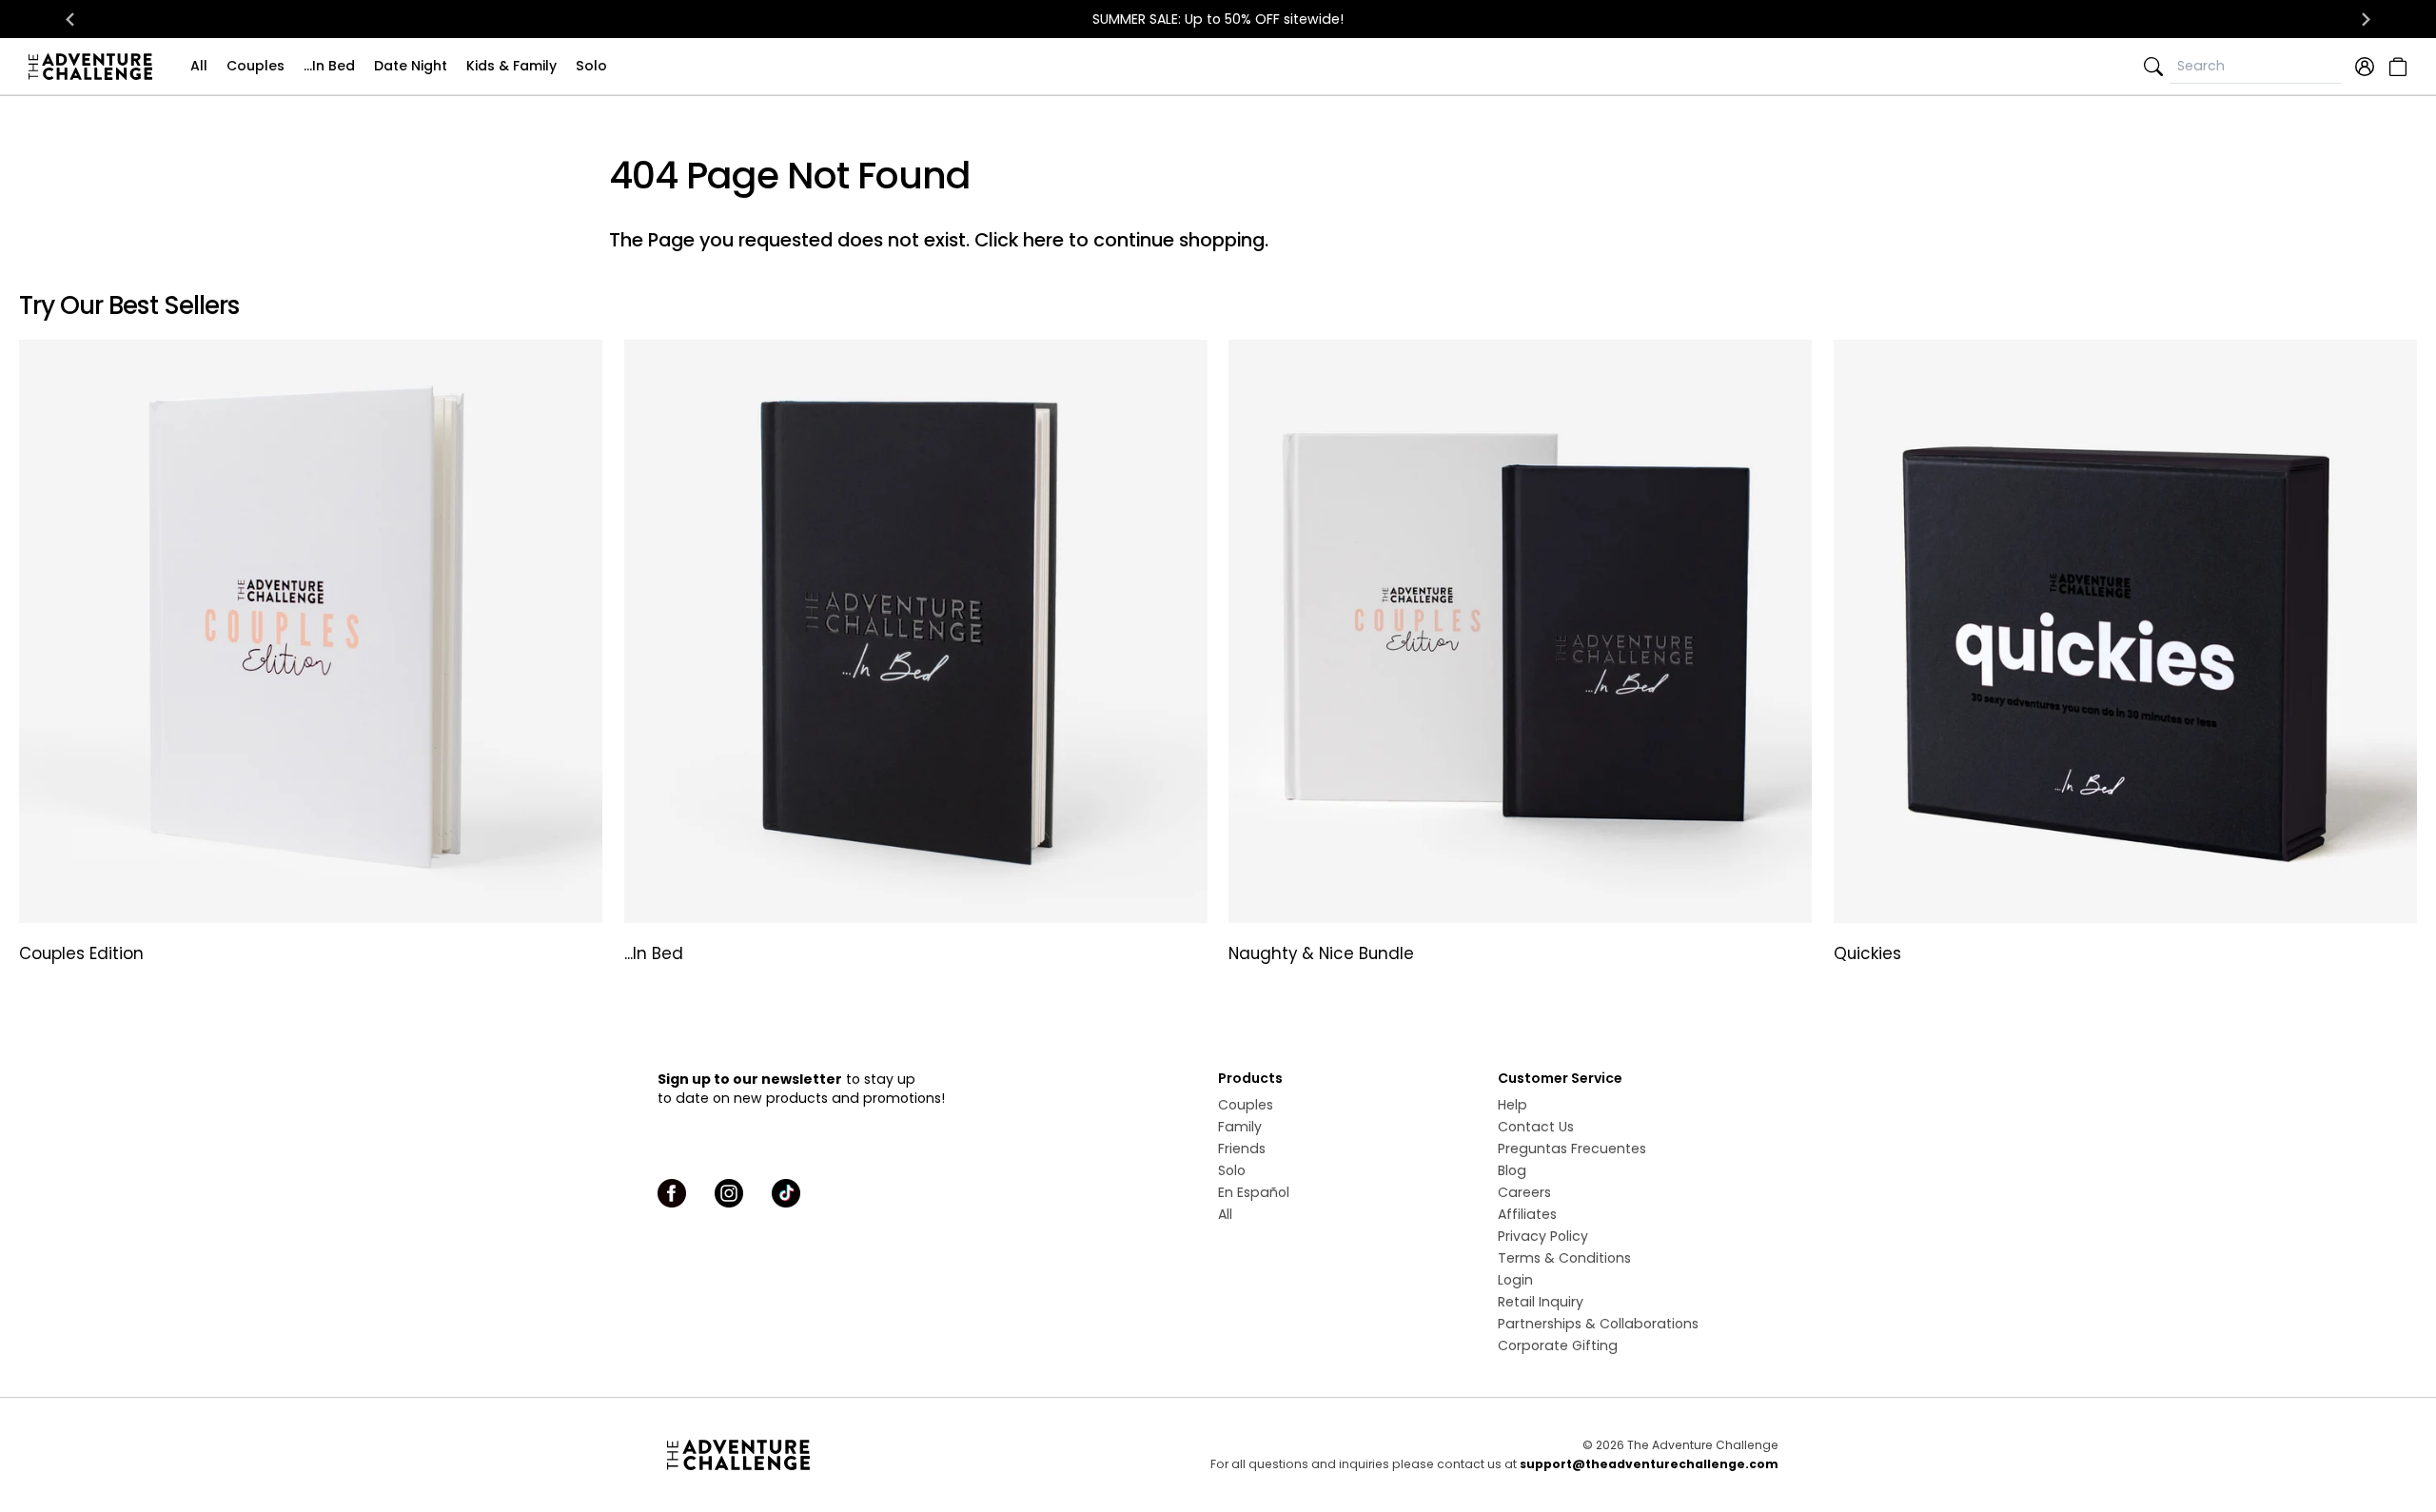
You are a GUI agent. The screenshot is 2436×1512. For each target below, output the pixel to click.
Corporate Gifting (1558, 1345)
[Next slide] (2366, 19)
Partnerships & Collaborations (1598, 1324)
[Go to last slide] (70, 19)
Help (1513, 1105)
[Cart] (2396, 67)
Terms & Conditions (1564, 1258)
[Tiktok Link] (786, 1193)
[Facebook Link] (672, 1193)
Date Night (411, 66)
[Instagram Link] (729, 1193)
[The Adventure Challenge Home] (95, 67)
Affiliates (1527, 1214)
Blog (1512, 1170)
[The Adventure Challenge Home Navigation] (845, 1455)
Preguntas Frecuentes (1572, 1149)
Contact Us (1536, 1127)
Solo (591, 66)
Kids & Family (511, 66)
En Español (1254, 1192)
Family (1240, 1127)
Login (1515, 1280)
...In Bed (329, 66)
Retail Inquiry (1541, 1302)
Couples (255, 66)
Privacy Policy (1543, 1236)
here (1043, 240)
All (199, 66)
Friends (1242, 1149)
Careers (1524, 1192)
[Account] (2365, 67)
